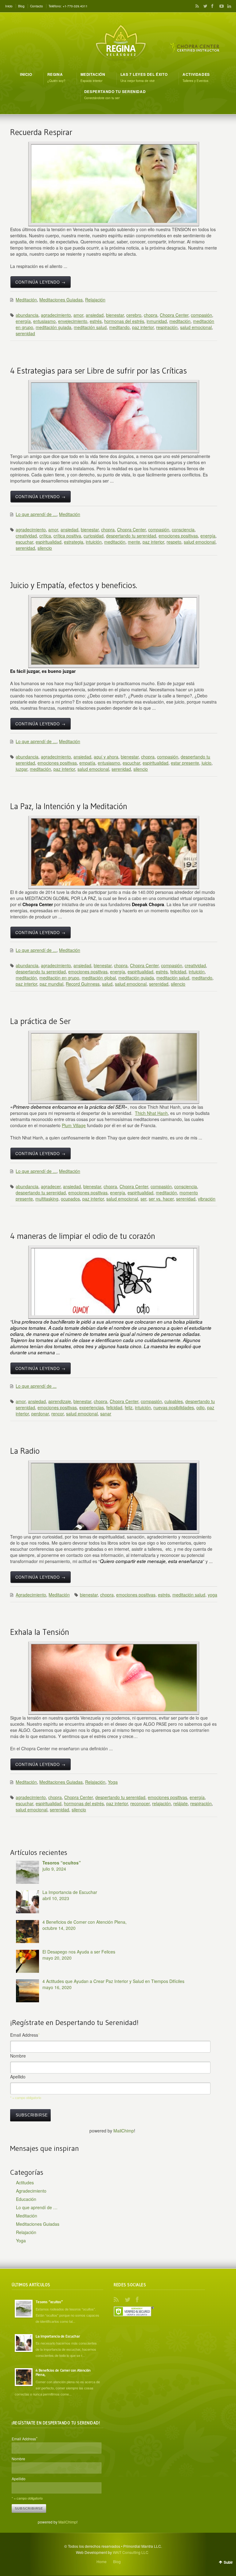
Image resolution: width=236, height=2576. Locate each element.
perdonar (40, 1414)
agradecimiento (56, 315)
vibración (207, 1199)
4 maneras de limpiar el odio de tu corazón (83, 1236)
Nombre (18, 2056)
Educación (26, 2199)
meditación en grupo (59, 978)
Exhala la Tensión (40, 1632)
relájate (181, 1803)
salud (107, 984)
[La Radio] (114, 1497)
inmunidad (157, 321)
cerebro (134, 315)
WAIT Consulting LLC (131, 2552)
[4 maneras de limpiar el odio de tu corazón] (114, 1282)
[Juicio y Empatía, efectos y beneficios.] (114, 631)
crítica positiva (67, 536)
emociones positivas (178, 536)
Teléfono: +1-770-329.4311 (68, 6)
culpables (174, 1401)
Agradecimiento (31, 1595)
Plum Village (74, 1125)
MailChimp (124, 2131)
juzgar (22, 769)
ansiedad (95, 315)
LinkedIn (228, 6)
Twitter (204, 6)
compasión (201, 315)
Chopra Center (174, 315)
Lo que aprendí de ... (36, 514)
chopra (151, 315)
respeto (174, 542)
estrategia (74, 542)
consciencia (183, 530)
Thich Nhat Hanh (151, 1113)
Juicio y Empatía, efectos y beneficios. (74, 585)
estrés (96, 321)
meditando (119, 327)
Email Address (25, 2035)
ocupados (70, 1199)
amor (78, 315)
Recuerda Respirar (41, 132)
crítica (45, 536)
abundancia (27, 315)
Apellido (18, 2077)
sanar (106, 1414)
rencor (57, 1414)
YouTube (220, 6)
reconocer (140, 1803)
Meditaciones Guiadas (61, 300)
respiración (167, 327)
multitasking (47, 1199)
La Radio (25, 1451)
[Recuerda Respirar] (114, 184)
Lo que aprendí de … (37, 2207)
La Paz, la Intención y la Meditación (69, 806)
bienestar (115, 315)
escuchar (24, 542)
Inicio (9, 6)
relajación (161, 1803)
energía (23, 321)
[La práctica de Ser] (114, 1067)
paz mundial (51, 984)
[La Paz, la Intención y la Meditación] (114, 852)
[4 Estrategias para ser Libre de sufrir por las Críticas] (114, 416)
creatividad (26, 536)
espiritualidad (49, 542)
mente (134, 542)
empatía (87, 763)
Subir (228, 2562)
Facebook (212, 6)
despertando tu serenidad (131, 536)
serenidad (25, 333)
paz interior (143, 327)
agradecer (51, 1186)
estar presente (185, 763)
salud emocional (196, 327)
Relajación (95, 300)
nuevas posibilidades (174, 1407)
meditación (180, 321)
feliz (129, 1407)
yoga (212, 1595)
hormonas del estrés (124, 321)
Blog (21, 6)
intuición (94, 542)
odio (201, 1407)
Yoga (113, 1782)
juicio (206, 763)
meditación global (99, 978)
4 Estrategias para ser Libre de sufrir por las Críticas (98, 371)
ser (143, 1199)
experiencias (92, 1407)
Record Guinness (83, 984)
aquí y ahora (106, 757)
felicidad (178, 972)
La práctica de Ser (40, 1021)
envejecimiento (73, 321)
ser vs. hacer (161, 1199)
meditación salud (90, 327)
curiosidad (94, 536)
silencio (45, 548)
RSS (196, 6)
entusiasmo (44, 321)
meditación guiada (53, 327)
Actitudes (25, 2182)
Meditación (26, 300)
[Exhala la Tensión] (114, 1678)
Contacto (37, 6)
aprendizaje (60, 1401)
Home (102, 2561)
